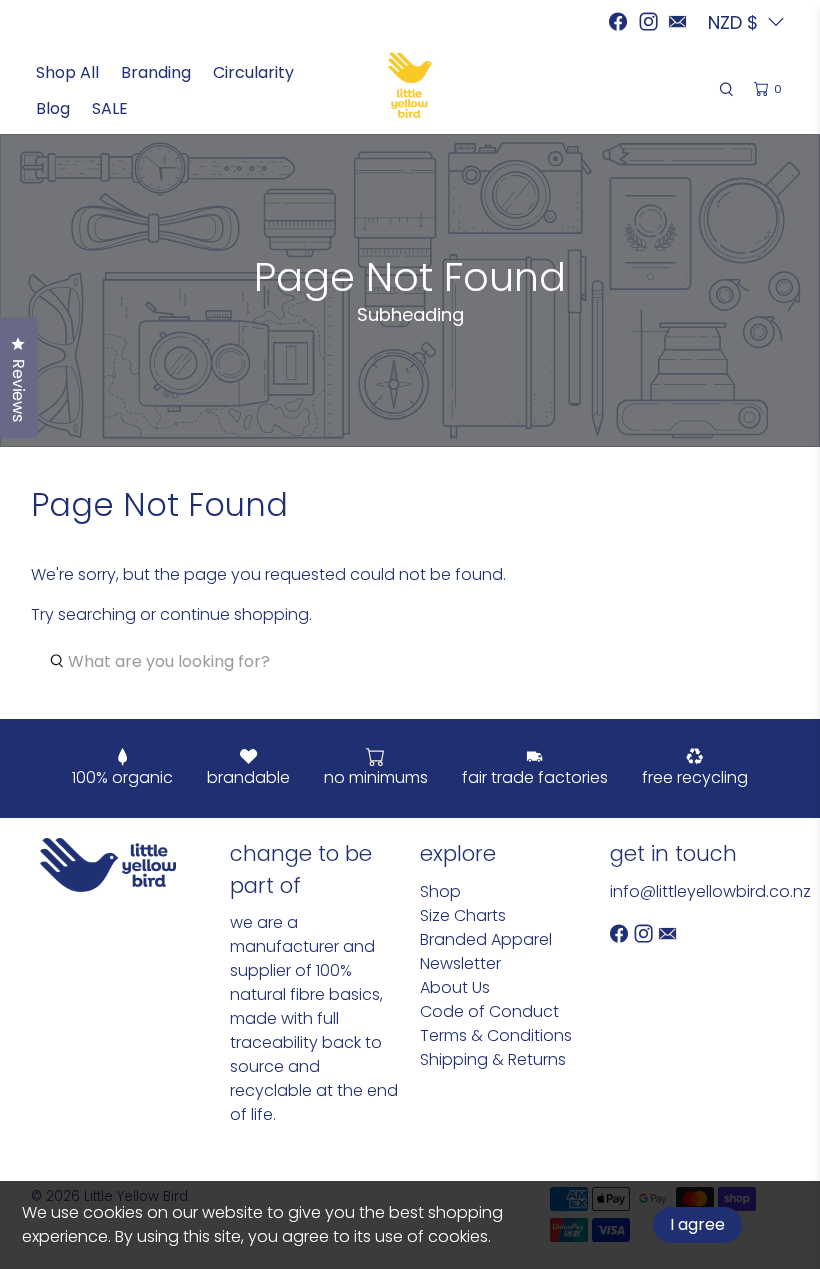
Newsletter (460, 963)
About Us (455, 987)
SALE (110, 108)
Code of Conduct (489, 1011)
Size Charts (463, 915)
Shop (440, 891)
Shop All (67, 72)
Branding (156, 72)
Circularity (253, 72)
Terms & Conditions (496, 1035)
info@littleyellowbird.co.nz (710, 891)
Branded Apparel (486, 939)
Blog (53, 108)
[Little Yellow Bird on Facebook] (618, 21)
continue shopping (234, 614)
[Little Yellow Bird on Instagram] (648, 21)
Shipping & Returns (493, 1059)
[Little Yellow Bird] (410, 85)
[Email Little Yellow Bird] (677, 21)
